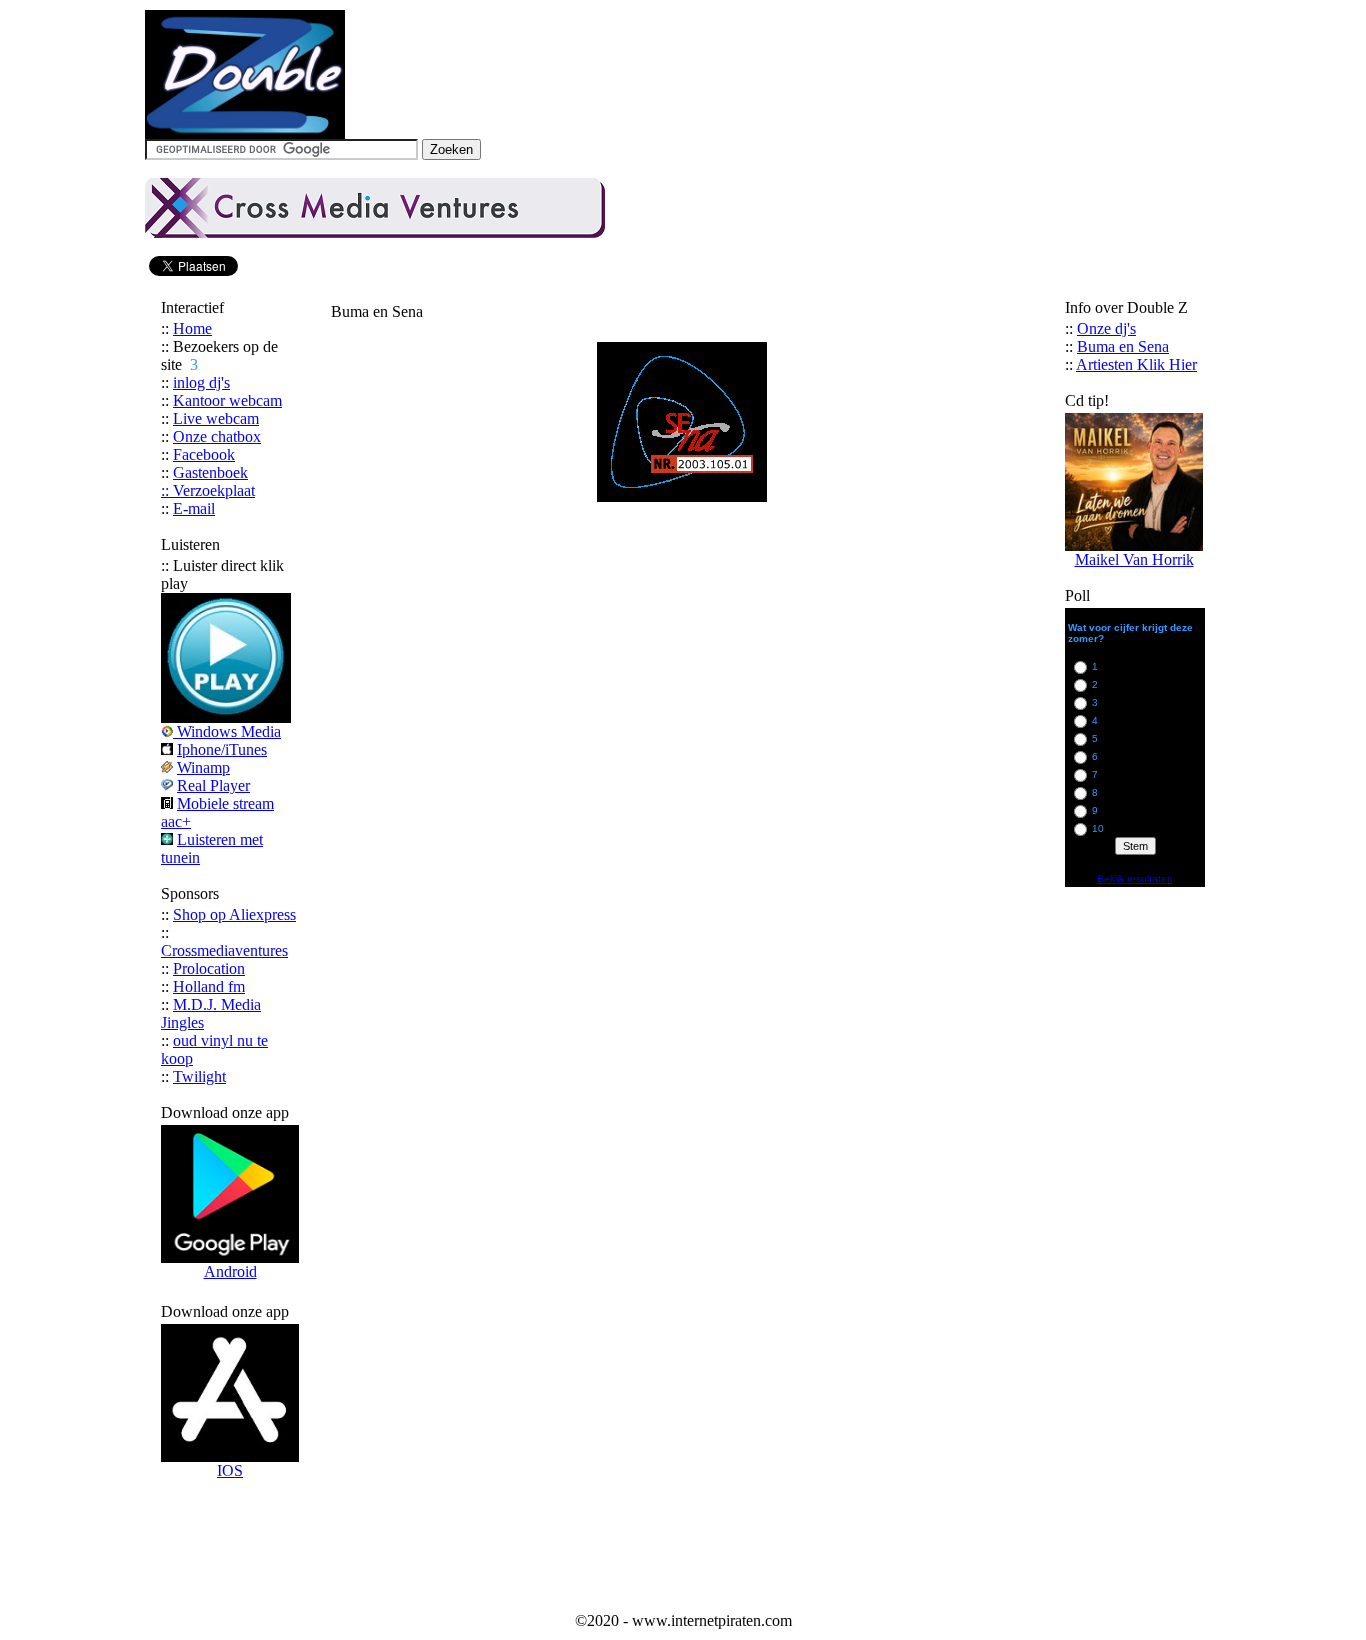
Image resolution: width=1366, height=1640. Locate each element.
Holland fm (209, 986)
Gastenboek (210, 472)
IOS (230, 1470)
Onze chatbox (217, 436)
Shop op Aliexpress (234, 914)
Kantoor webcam (227, 400)
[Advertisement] (683, 1561)
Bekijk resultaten (1135, 878)
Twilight (199, 1076)
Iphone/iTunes (222, 749)
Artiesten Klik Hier (1136, 364)
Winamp (203, 767)
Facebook (204, 454)
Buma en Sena (1123, 346)
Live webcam (216, 418)
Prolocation (209, 968)
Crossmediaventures (224, 950)
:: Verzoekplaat (208, 490)
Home (192, 328)
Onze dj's (1106, 328)
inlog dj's (201, 382)
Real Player (213, 785)
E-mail (194, 508)
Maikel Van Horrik (1134, 559)
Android (230, 1271)
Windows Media (229, 731)
